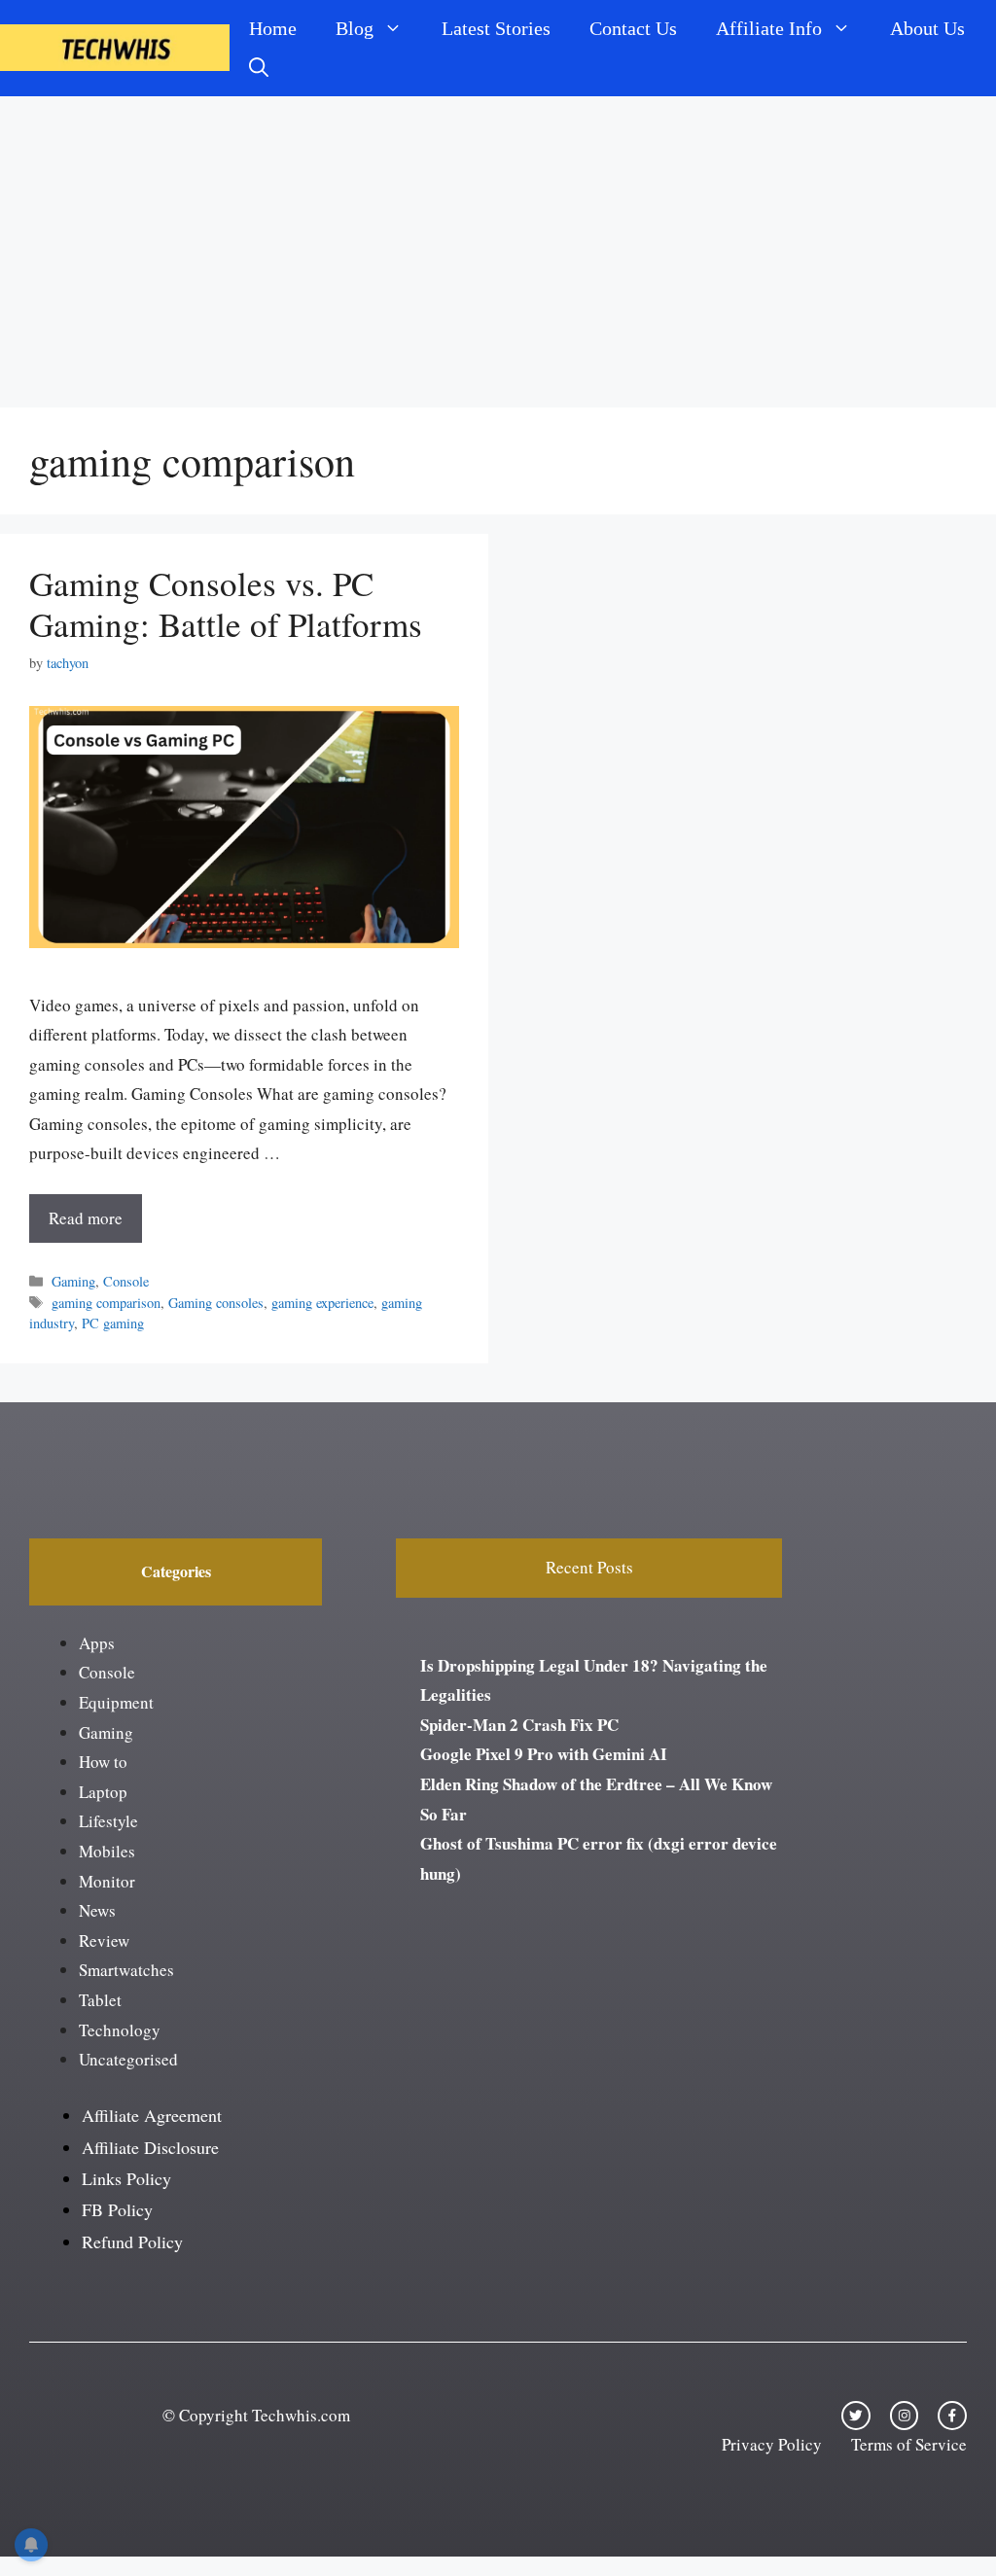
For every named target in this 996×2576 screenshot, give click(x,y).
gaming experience (322, 1303)
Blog (355, 28)
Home (273, 28)
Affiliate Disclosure (150, 2147)
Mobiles (107, 1851)
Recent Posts (589, 1567)
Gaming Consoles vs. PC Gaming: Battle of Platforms (226, 603)
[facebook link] (952, 2416)
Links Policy (126, 2178)
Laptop (103, 1792)
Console (126, 1281)
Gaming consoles (216, 1303)
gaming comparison (106, 1303)
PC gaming (113, 1323)
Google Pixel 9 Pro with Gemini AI (544, 1754)
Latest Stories (496, 28)
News (97, 1910)
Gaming (73, 1281)
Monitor (107, 1881)
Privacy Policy (772, 2444)
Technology (120, 2030)
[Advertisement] (498, 242)
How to (103, 1762)
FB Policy (117, 2209)
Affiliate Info (769, 28)
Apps (97, 1643)
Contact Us (633, 28)
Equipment (116, 1702)
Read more (86, 1218)
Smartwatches (126, 1970)
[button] (259, 67)
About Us (927, 28)
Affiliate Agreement (152, 2115)
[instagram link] (905, 2416)
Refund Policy (132, 2241)
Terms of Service (909, 2444)
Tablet (100, 2000)
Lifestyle (108, 1821)
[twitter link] (856, 2416)
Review (104, 1941)
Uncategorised (128, 2059)
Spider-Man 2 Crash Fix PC (519, 1725)
